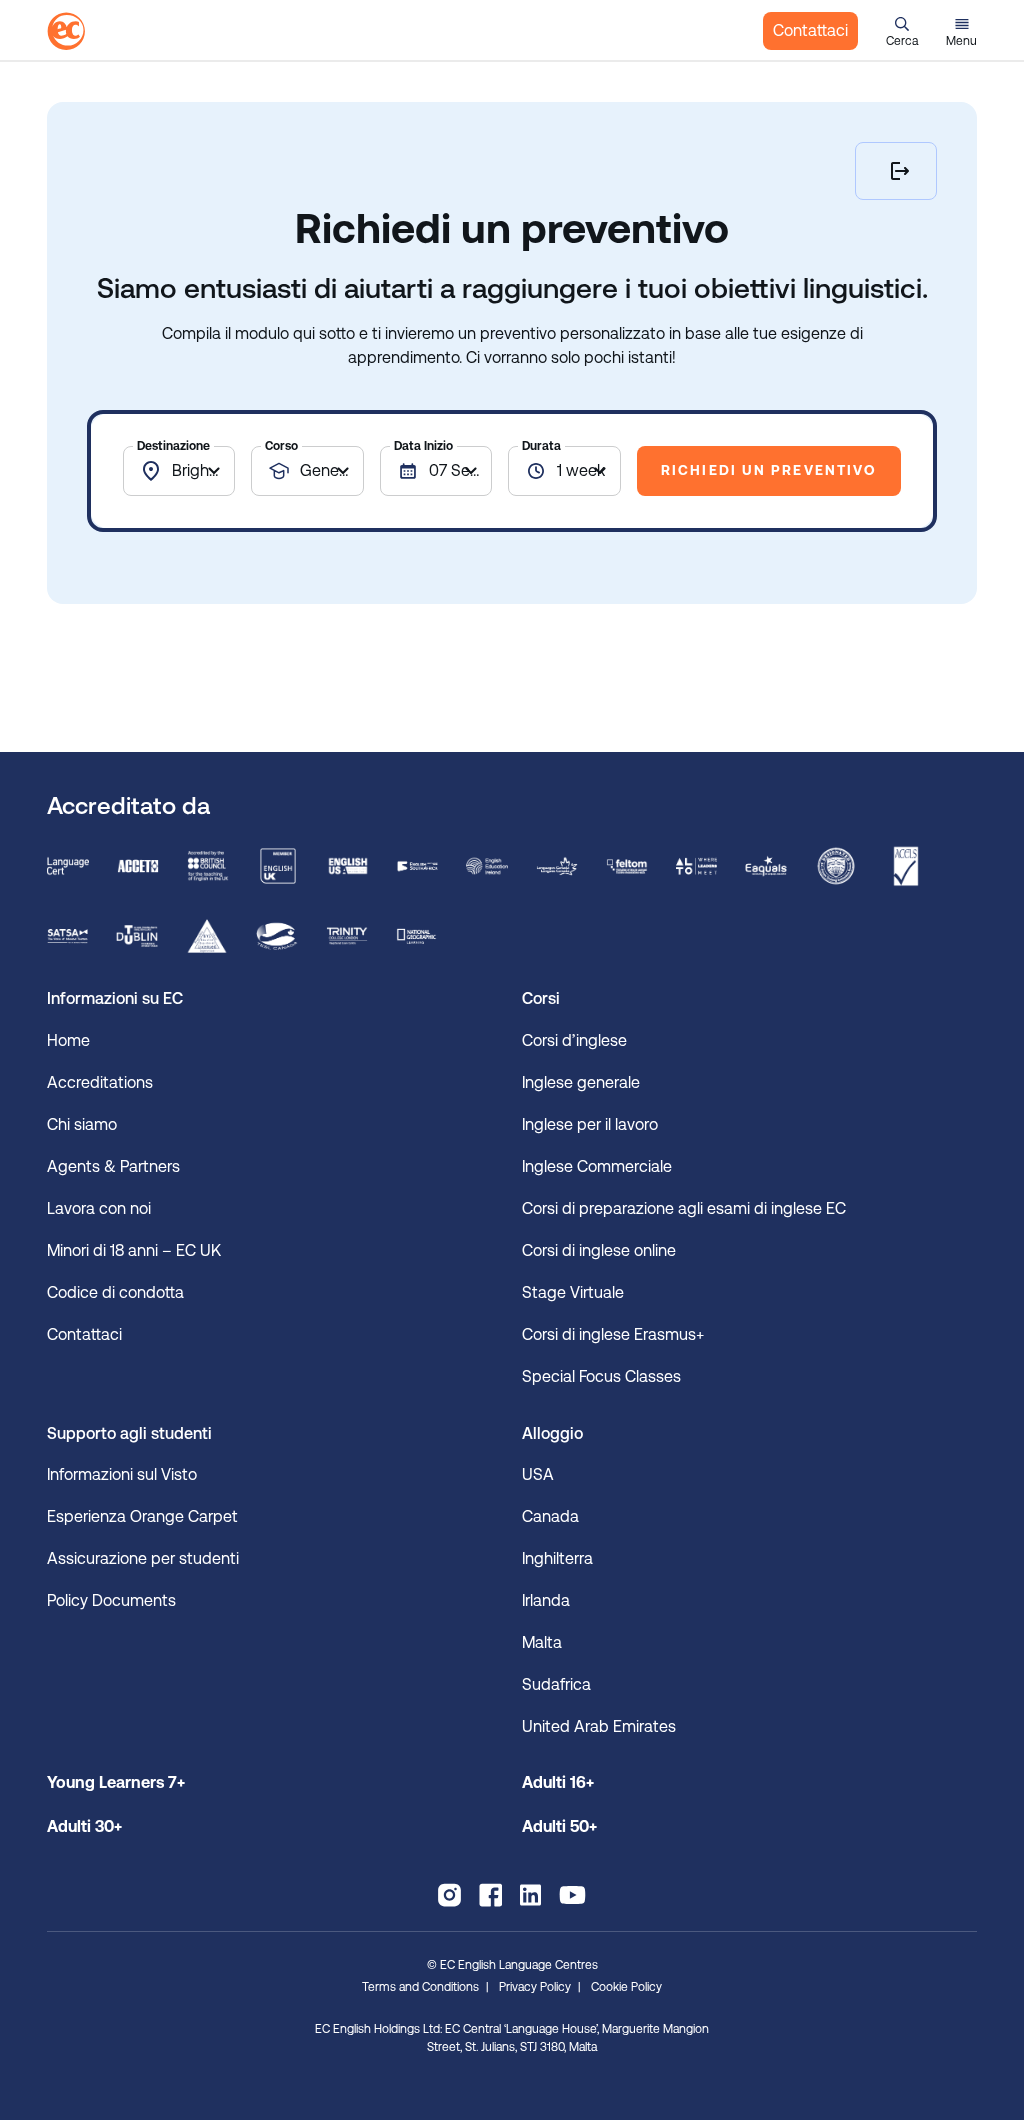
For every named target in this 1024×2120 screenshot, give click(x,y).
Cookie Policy (626, 1987)
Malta (542, 1642)
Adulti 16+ (558, 1782)
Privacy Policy (535, 1987)
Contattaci (810, 30)
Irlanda (546, 1600)
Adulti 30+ (84, 1826)
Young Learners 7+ (116, 1782)
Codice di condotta (115, 1292)
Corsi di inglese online (599, 1250)
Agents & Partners (113, 1166)
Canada (550, 1516)
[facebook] (490, 1895)
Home (68, 1040)
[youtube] (572, 1895)
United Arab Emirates (599, 1726)
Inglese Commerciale (597, 1166)
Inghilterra (557, 1558)
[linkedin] (530, 1895)
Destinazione (173, 446)
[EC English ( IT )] (66, 31)
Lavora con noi (99, 1208)
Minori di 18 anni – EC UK (134, 1250)
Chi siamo (82, 1124)
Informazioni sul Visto (122, 1474)
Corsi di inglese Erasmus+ (613, 1334)
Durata (541, 446)
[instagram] (449, 1895)
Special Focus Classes (601, 1376)
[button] (902, 31)
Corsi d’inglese (574, 1040)
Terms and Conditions (420, 1987)
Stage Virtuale (575, 1292)
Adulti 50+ (559, 1826)
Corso (281, 446)
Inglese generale (581, 1082)
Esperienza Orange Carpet (144, 1516)
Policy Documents (111, 1600)
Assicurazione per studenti (143, 1558)
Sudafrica (556, 1684)
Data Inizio (423, 446)
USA (538, 1474)
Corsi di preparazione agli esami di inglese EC (688, 1208)
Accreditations (100, 1082)
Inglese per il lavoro (590, 1124)
